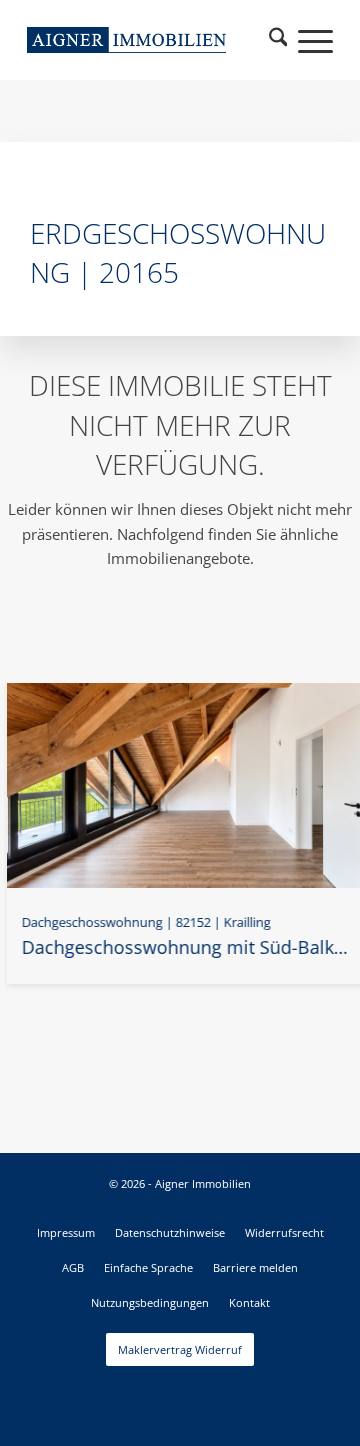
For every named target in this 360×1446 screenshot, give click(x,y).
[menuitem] (278, 40)
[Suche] (278, 40)
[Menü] (305, 40)
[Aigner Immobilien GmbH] (126, 40)
